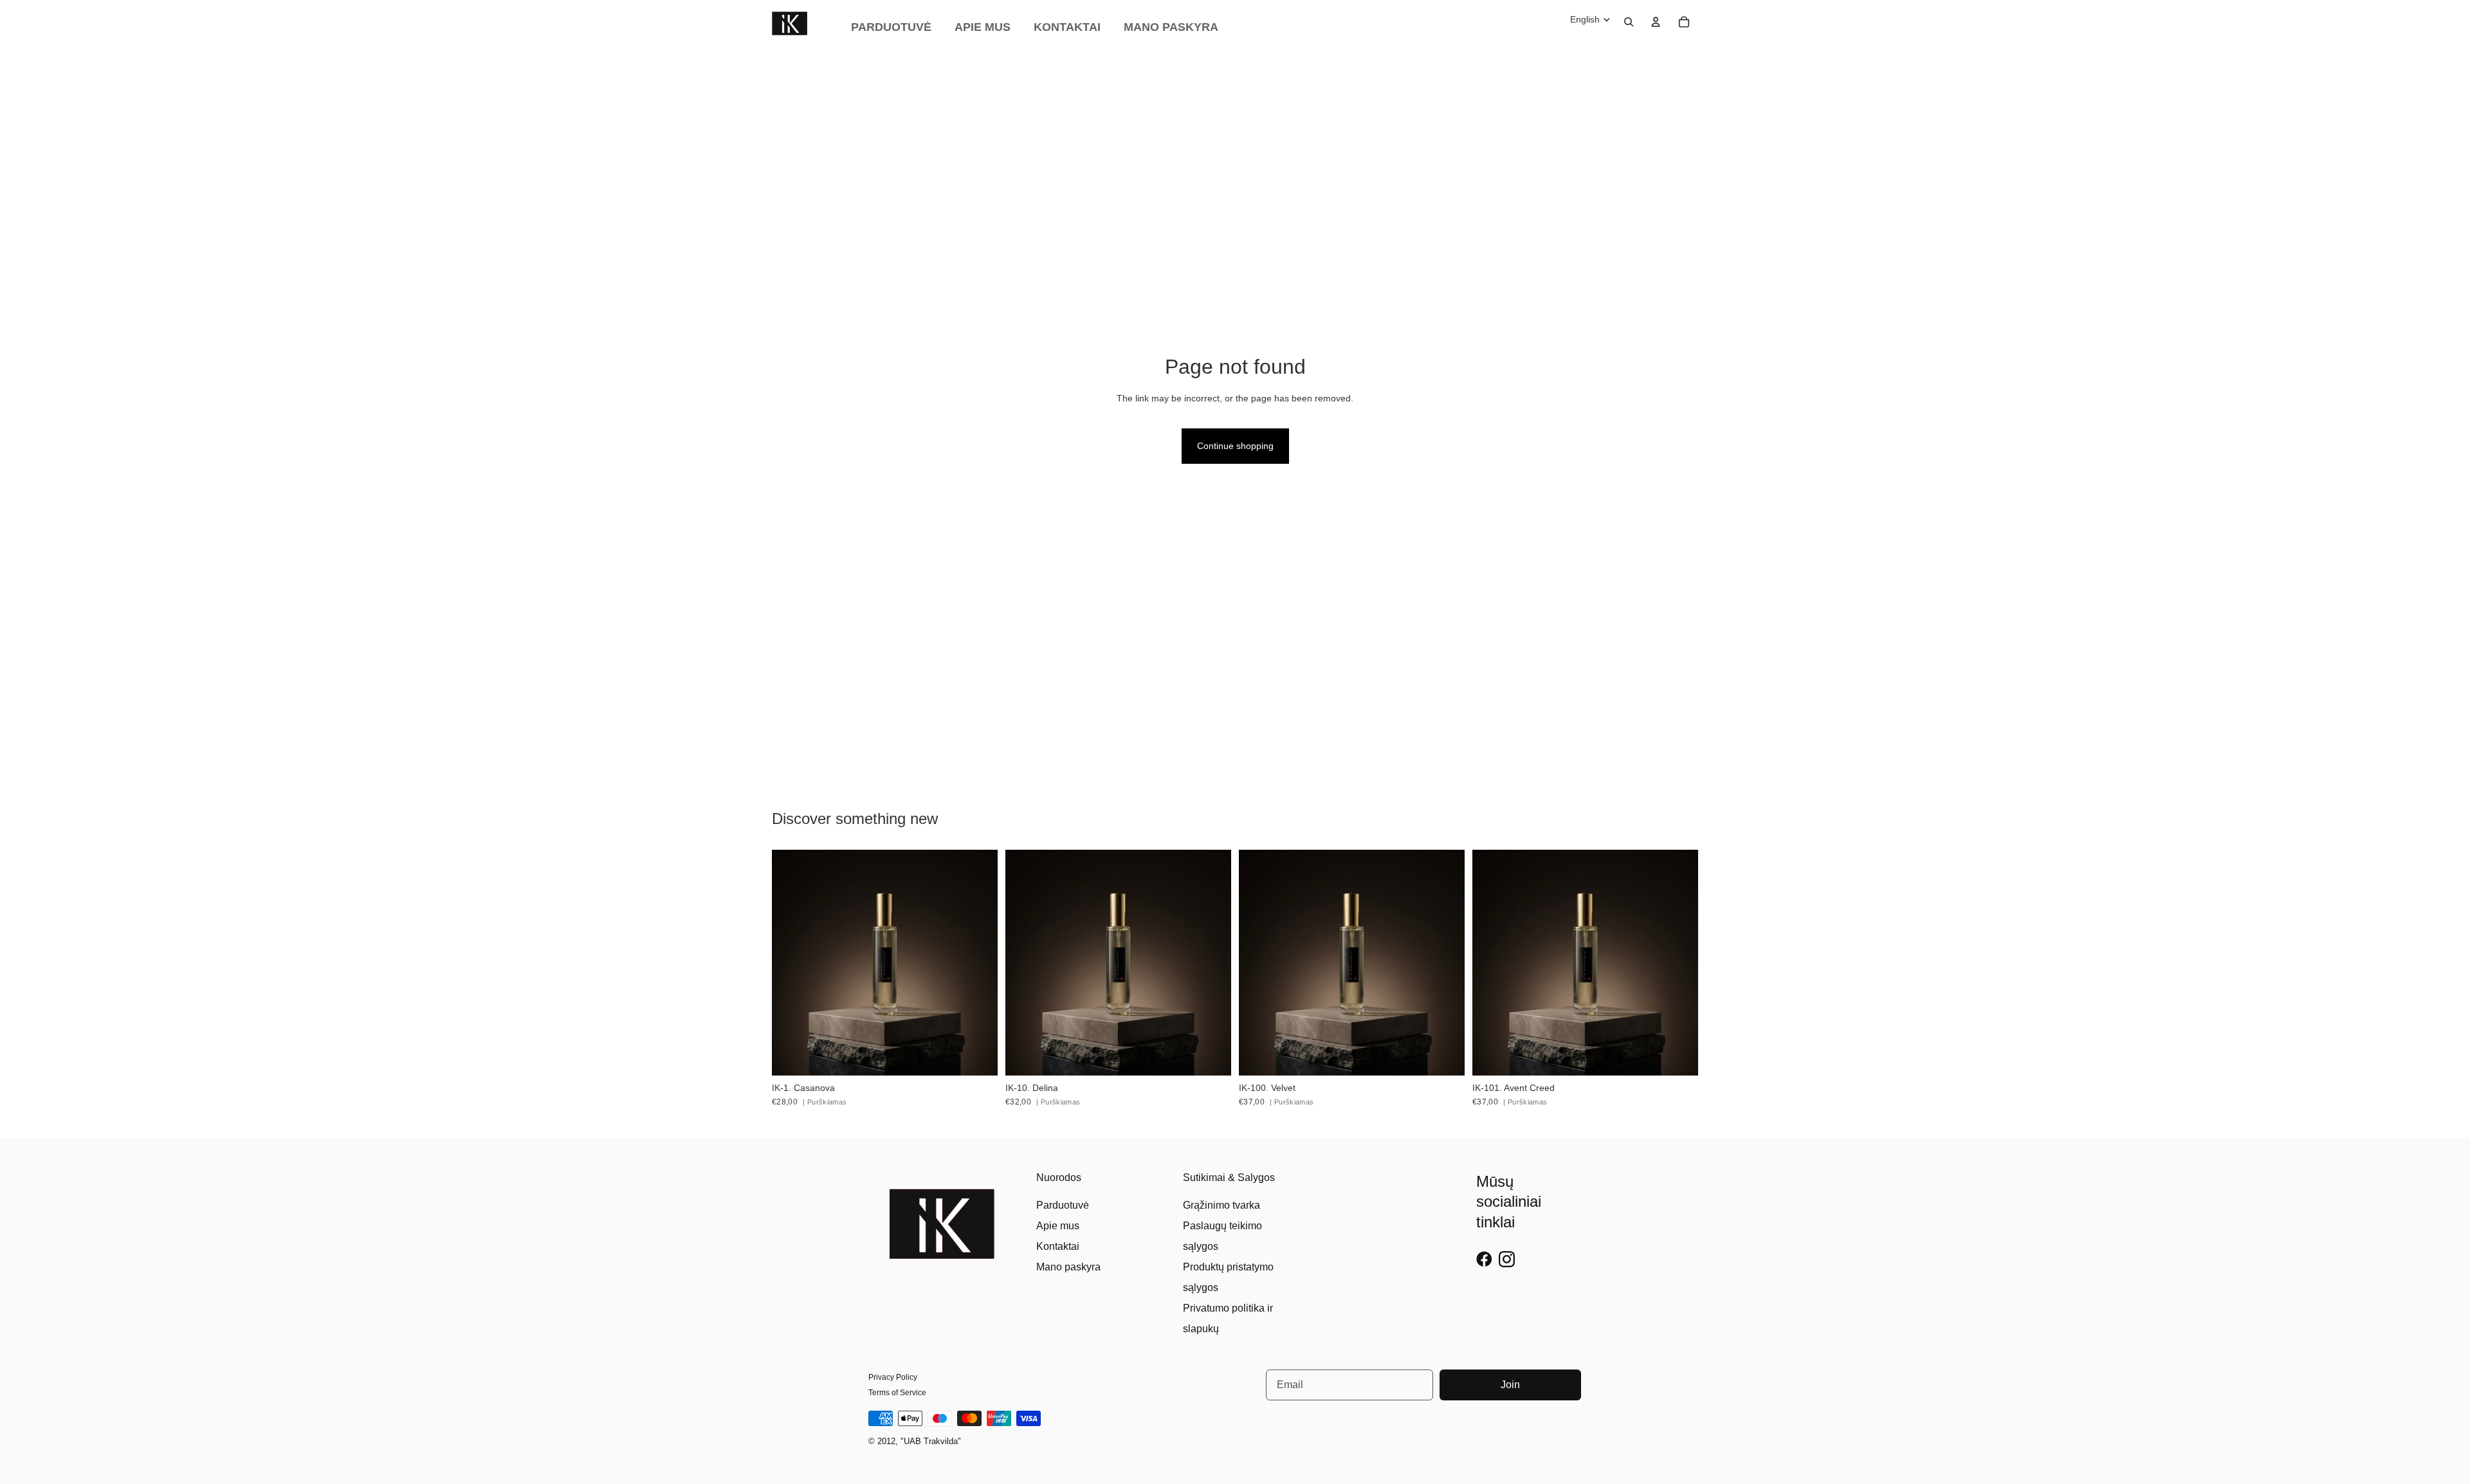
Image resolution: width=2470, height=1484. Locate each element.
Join (1510, 1385)
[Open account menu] (1656, 22)
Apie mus (1058, 1226)
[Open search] (1629, 22)
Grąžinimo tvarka (1221, 1205)
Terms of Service (897, 1393)
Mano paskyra (1068, 1267)
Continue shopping (1235, 446)
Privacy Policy (893, 1377)
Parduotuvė (1063, 1205)
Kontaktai (1058, 1246)
